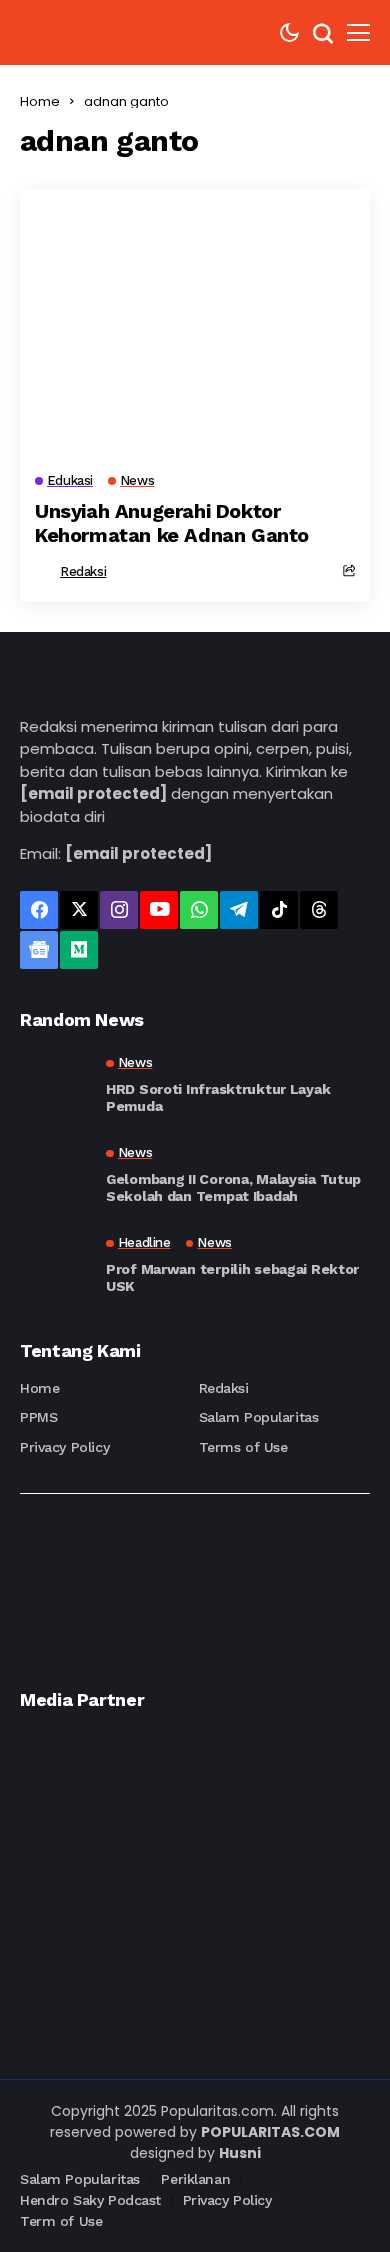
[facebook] (39, 910)
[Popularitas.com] (80, 32)
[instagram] (119, 910)
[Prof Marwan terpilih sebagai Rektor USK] (55, 1265)
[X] (79, 910)
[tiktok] (279, 910)
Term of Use (61, 2221)
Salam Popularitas (259, 1417)
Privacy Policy (64, 1447)
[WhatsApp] (199, 910)
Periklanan (195, 2179)
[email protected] (93, 793)
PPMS (38, 1417)
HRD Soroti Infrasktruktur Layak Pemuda (218, 1097)
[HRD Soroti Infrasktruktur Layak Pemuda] (55, 1085)
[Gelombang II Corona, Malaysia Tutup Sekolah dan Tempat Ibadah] (55, 1175)
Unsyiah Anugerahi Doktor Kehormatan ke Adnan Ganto (172, 523)
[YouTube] (159, 910)
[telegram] (239, 910)
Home (40, 101)
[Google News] (39, 950)
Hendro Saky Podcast (90, 2200)
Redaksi (83, 571)
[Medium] (79, 950)
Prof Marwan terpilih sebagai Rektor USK (232, 1277)
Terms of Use (243, 1447)
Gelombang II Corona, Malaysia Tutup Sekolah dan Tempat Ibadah (233, 1187)
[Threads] (319, 910)
